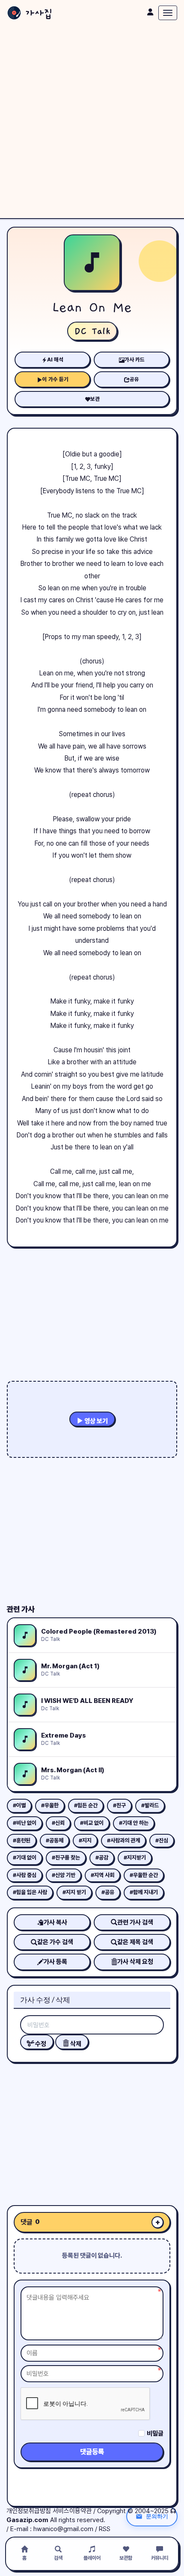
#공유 (108, 1892)
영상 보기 (95, 1421)
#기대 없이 (25, 1858)
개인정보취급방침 (29, 2511)
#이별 (19, 1805)
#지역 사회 (102, 1875)
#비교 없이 (92, 1823)
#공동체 (55, 1840)
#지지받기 (135, 1858)
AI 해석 (55, 360)
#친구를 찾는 (66, 1858)
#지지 (85, 1840)
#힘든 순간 (86, 1805)
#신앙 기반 (64, 1875)
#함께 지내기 (144, 1892)
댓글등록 (92, 2452)
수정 (40, 2044)
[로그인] (150, 12)
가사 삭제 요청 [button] (135, 1962)
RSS (105, 2529)
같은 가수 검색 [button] (55, 1942)
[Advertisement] (92, 122)
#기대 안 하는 (134, 1823)
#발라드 (150, 1805)
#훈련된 (22, 1840)
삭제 (75, 2044)
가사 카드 (135, 360)
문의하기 (157, 2516)
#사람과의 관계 (123, 1840)
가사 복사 (55, 1922)
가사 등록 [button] (55, 1962)
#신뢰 (58, 1823)
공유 (134, 379)
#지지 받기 (74, 1892)
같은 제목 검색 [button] (135, 1942)
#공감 (102, 1858)
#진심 (162, 1840)
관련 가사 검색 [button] (135, 1922)
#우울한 (50, 1805)
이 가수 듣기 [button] (55, 379)
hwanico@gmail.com (63, 2529)
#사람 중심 (25, 1875)
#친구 (119, 1805)
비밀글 (155, 2434)
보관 (95, 399)
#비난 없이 (25, 1823)
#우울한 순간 (144, 1875)
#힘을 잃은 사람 (30, 1892)
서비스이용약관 (72, 2511)
